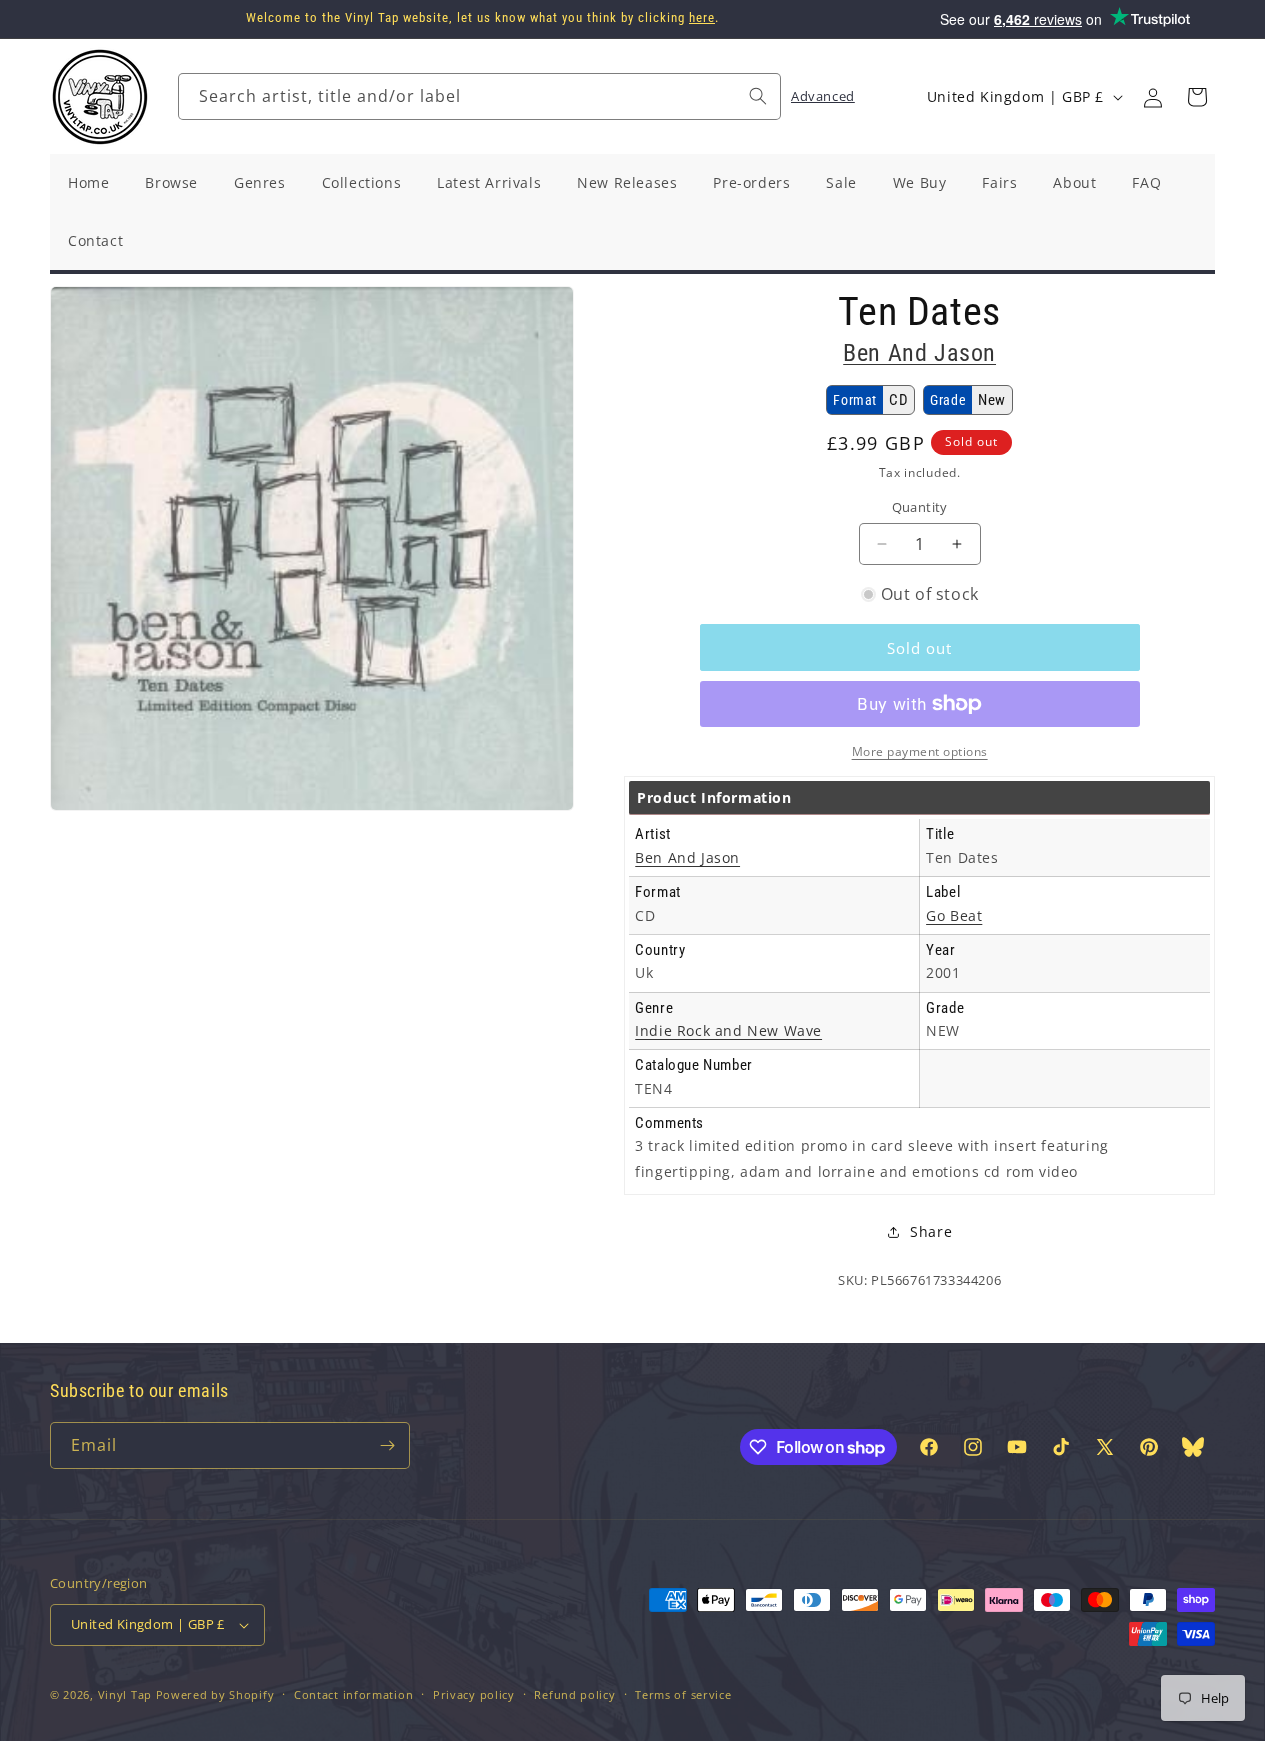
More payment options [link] (920, 751)
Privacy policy (474, 1694)
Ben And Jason (919, 353)
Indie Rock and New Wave (728, 1030)
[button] (1197, 97)
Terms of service (683, 1694)
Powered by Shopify (215, 1694)
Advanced (823, 96)
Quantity (920, 507)
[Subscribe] (387, 1445)
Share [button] (931, 1231)
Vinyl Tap (125, 1694)
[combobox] (479, 96)
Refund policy (574, 1694)
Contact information (353, 1694)
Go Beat (954, 915)
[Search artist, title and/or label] (758, 96)
